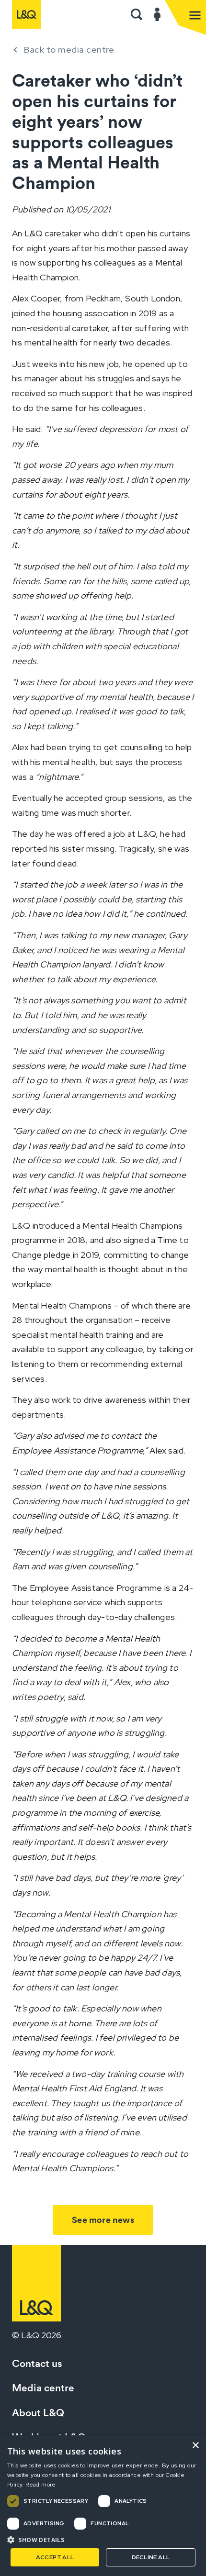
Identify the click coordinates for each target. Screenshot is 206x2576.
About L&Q (38, 2413)
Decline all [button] (151, 2557)
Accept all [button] (55, 2557)
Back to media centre (69, 50)
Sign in (157, 14)
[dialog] (103, 2506)
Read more (41, 2485)
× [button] (195, 2446)
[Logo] (26, 14)
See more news (103, 2220)
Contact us (37, 2363)
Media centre (43, 2388)
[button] (137, 14)
